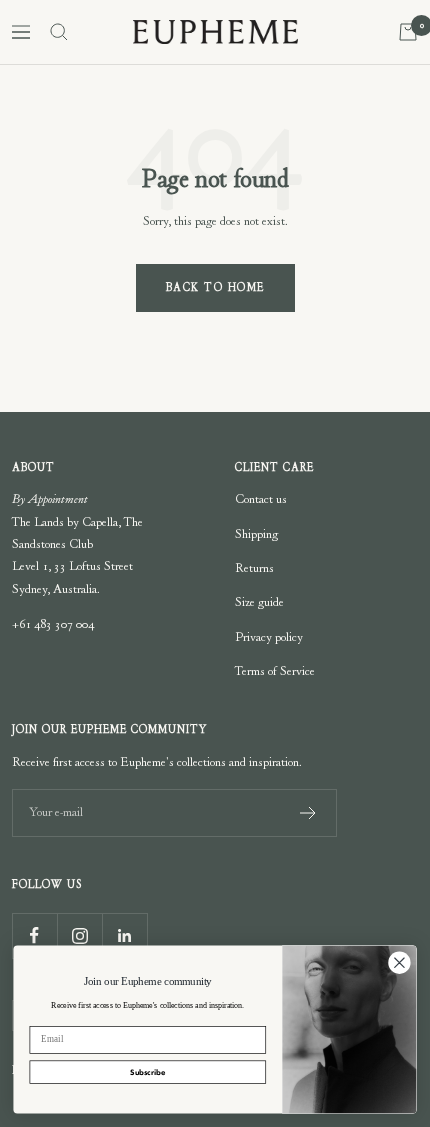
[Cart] (408, 32)
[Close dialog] (400, 963)
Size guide (259, 602)
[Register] (308, 813)
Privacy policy (269, 637)
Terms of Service (275, 671)
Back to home (215, 287)
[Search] (59, 32)
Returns (254, 568)
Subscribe (148, 1072)
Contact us (261, 499)
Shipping (256, 534)
